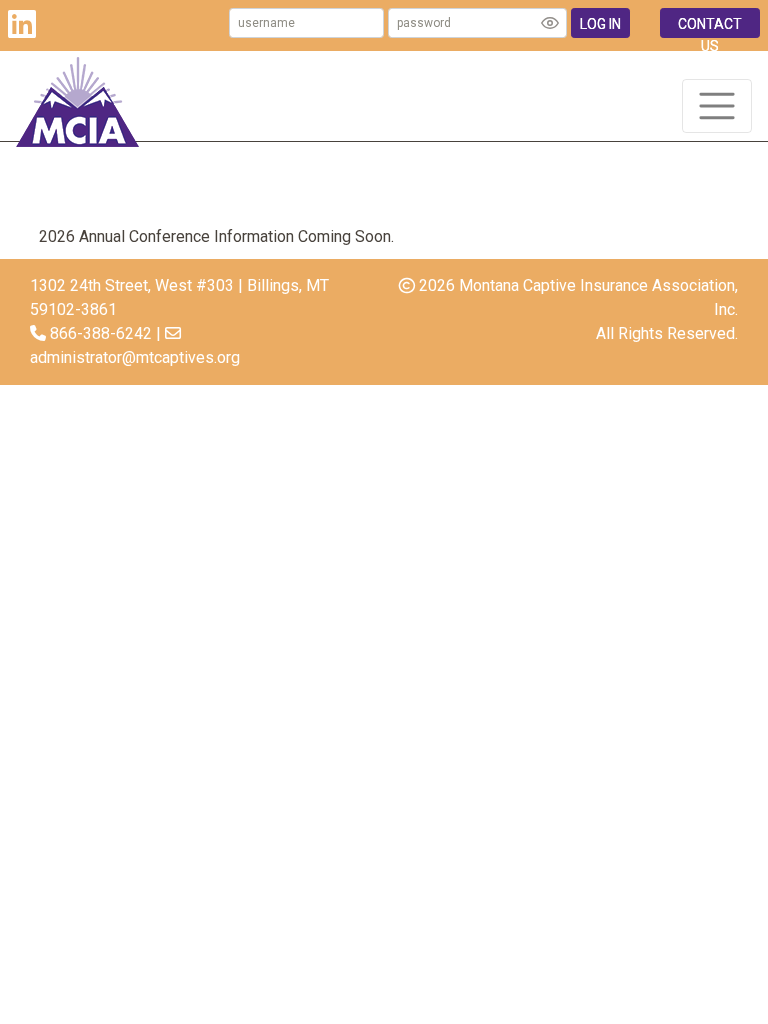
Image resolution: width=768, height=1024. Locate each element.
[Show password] (550, 23)
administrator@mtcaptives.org (135, 357)
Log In (600, 24)
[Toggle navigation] (717, 106)
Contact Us (710, 27)
